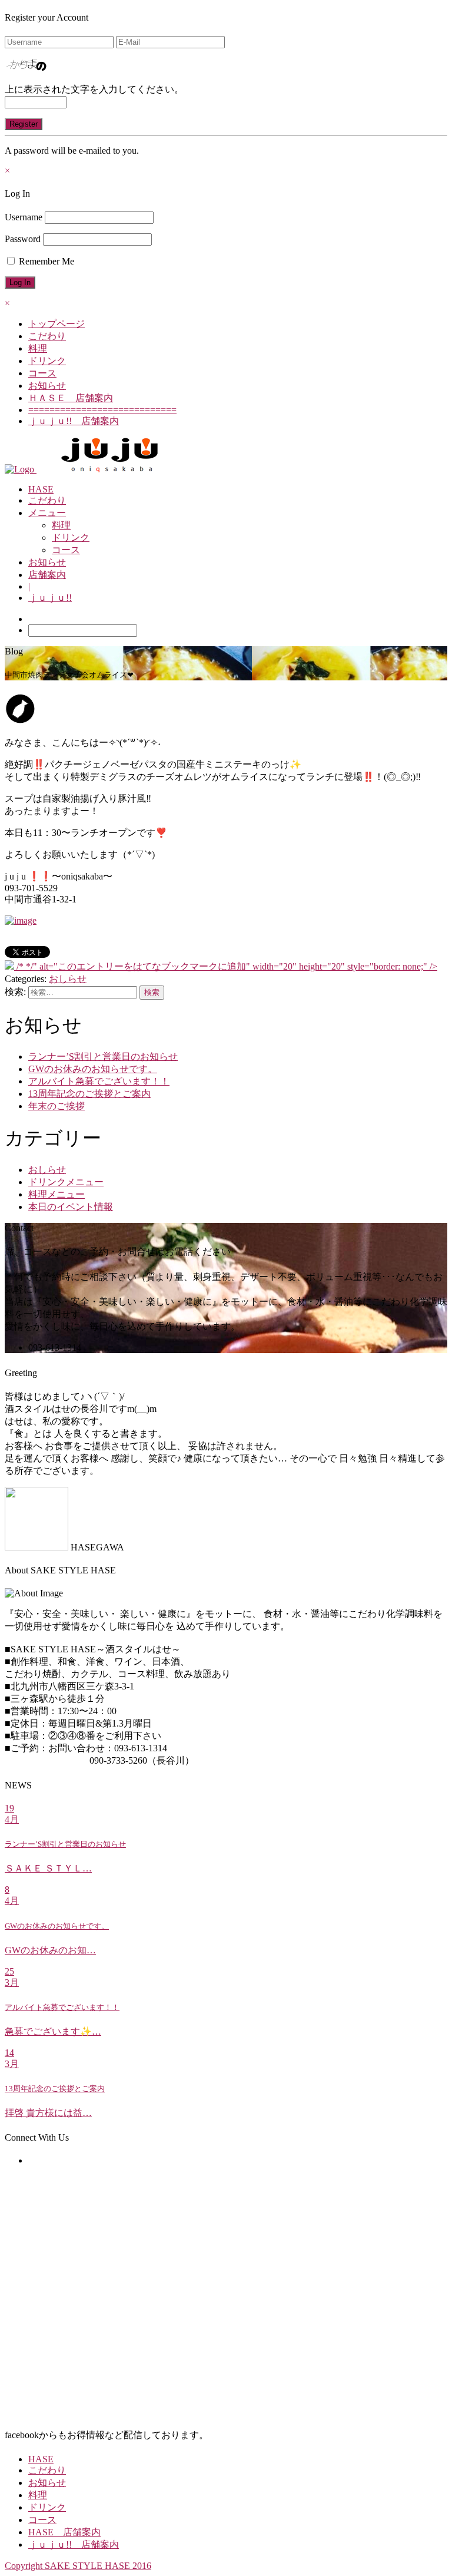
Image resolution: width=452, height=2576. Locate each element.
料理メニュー (56, 1194)
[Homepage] (21, 469)
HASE (41, 489)
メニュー (47, 513)
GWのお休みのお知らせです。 (93, 1069)
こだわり (47, 336)
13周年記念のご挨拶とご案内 (89, 1094)
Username (24, 217)
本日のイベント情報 (71, 1207)
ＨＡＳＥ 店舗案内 (71, 398)
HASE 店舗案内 (64, 2532)
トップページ (56, 324)
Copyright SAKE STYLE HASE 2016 (78, 2566)
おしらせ (68, 979)
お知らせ (47, 386)
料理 (38, 348)
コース (42, 373)
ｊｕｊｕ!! (50, 598)
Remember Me (45, 261)
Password (23, 239)
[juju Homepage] (110, 469)
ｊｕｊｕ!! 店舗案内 (74, 421)
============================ (102, 410)
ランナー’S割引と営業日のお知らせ (103, 1056)
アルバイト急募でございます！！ (99, 1081)
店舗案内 (47, 575)
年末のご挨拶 (56, 1106)
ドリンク (47, 361)
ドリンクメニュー (66, 1182)
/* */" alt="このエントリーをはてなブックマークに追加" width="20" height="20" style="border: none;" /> (226, 966)
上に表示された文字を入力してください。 (94, 89)
